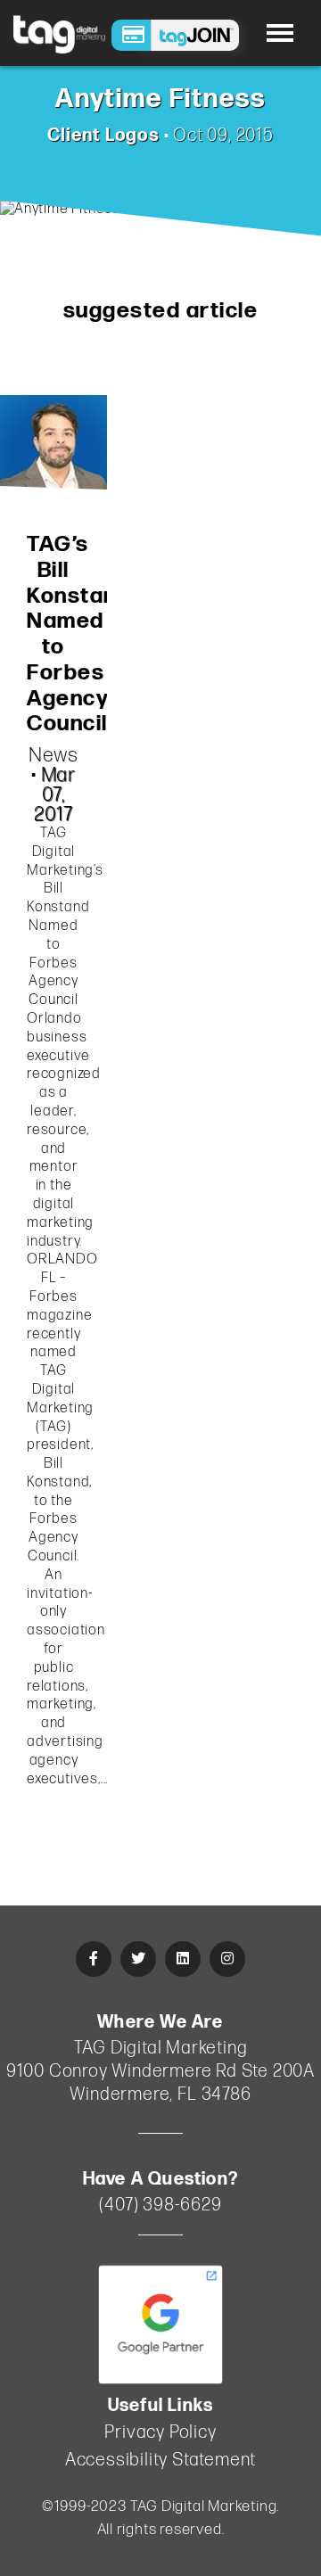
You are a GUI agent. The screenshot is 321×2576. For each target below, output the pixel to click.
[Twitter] (138, 1959)
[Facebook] (94, 1959)
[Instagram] (227, 1959)
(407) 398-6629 (160, 2205)
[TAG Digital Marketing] (59, 33)
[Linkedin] (183, 1959)
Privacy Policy (160, 2432)
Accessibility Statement (160, 2460)
